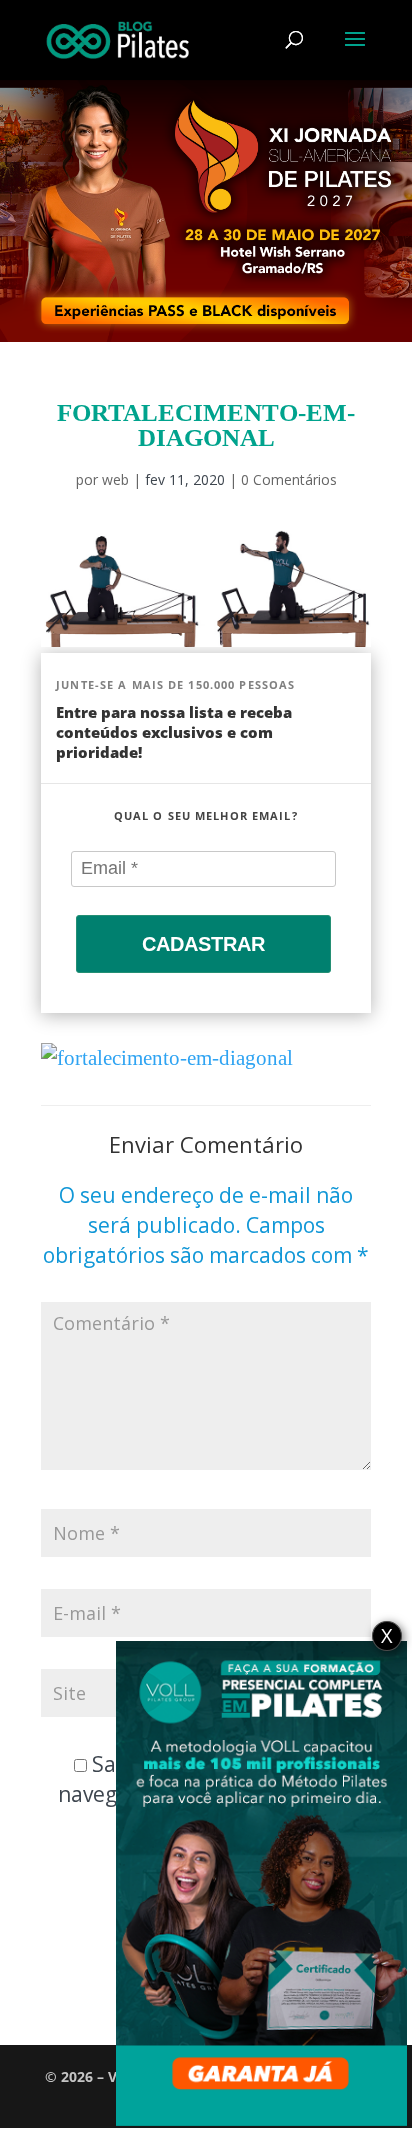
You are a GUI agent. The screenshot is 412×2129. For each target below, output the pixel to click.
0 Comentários (289, 479)
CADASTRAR (203, 944)
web (115, 479)
